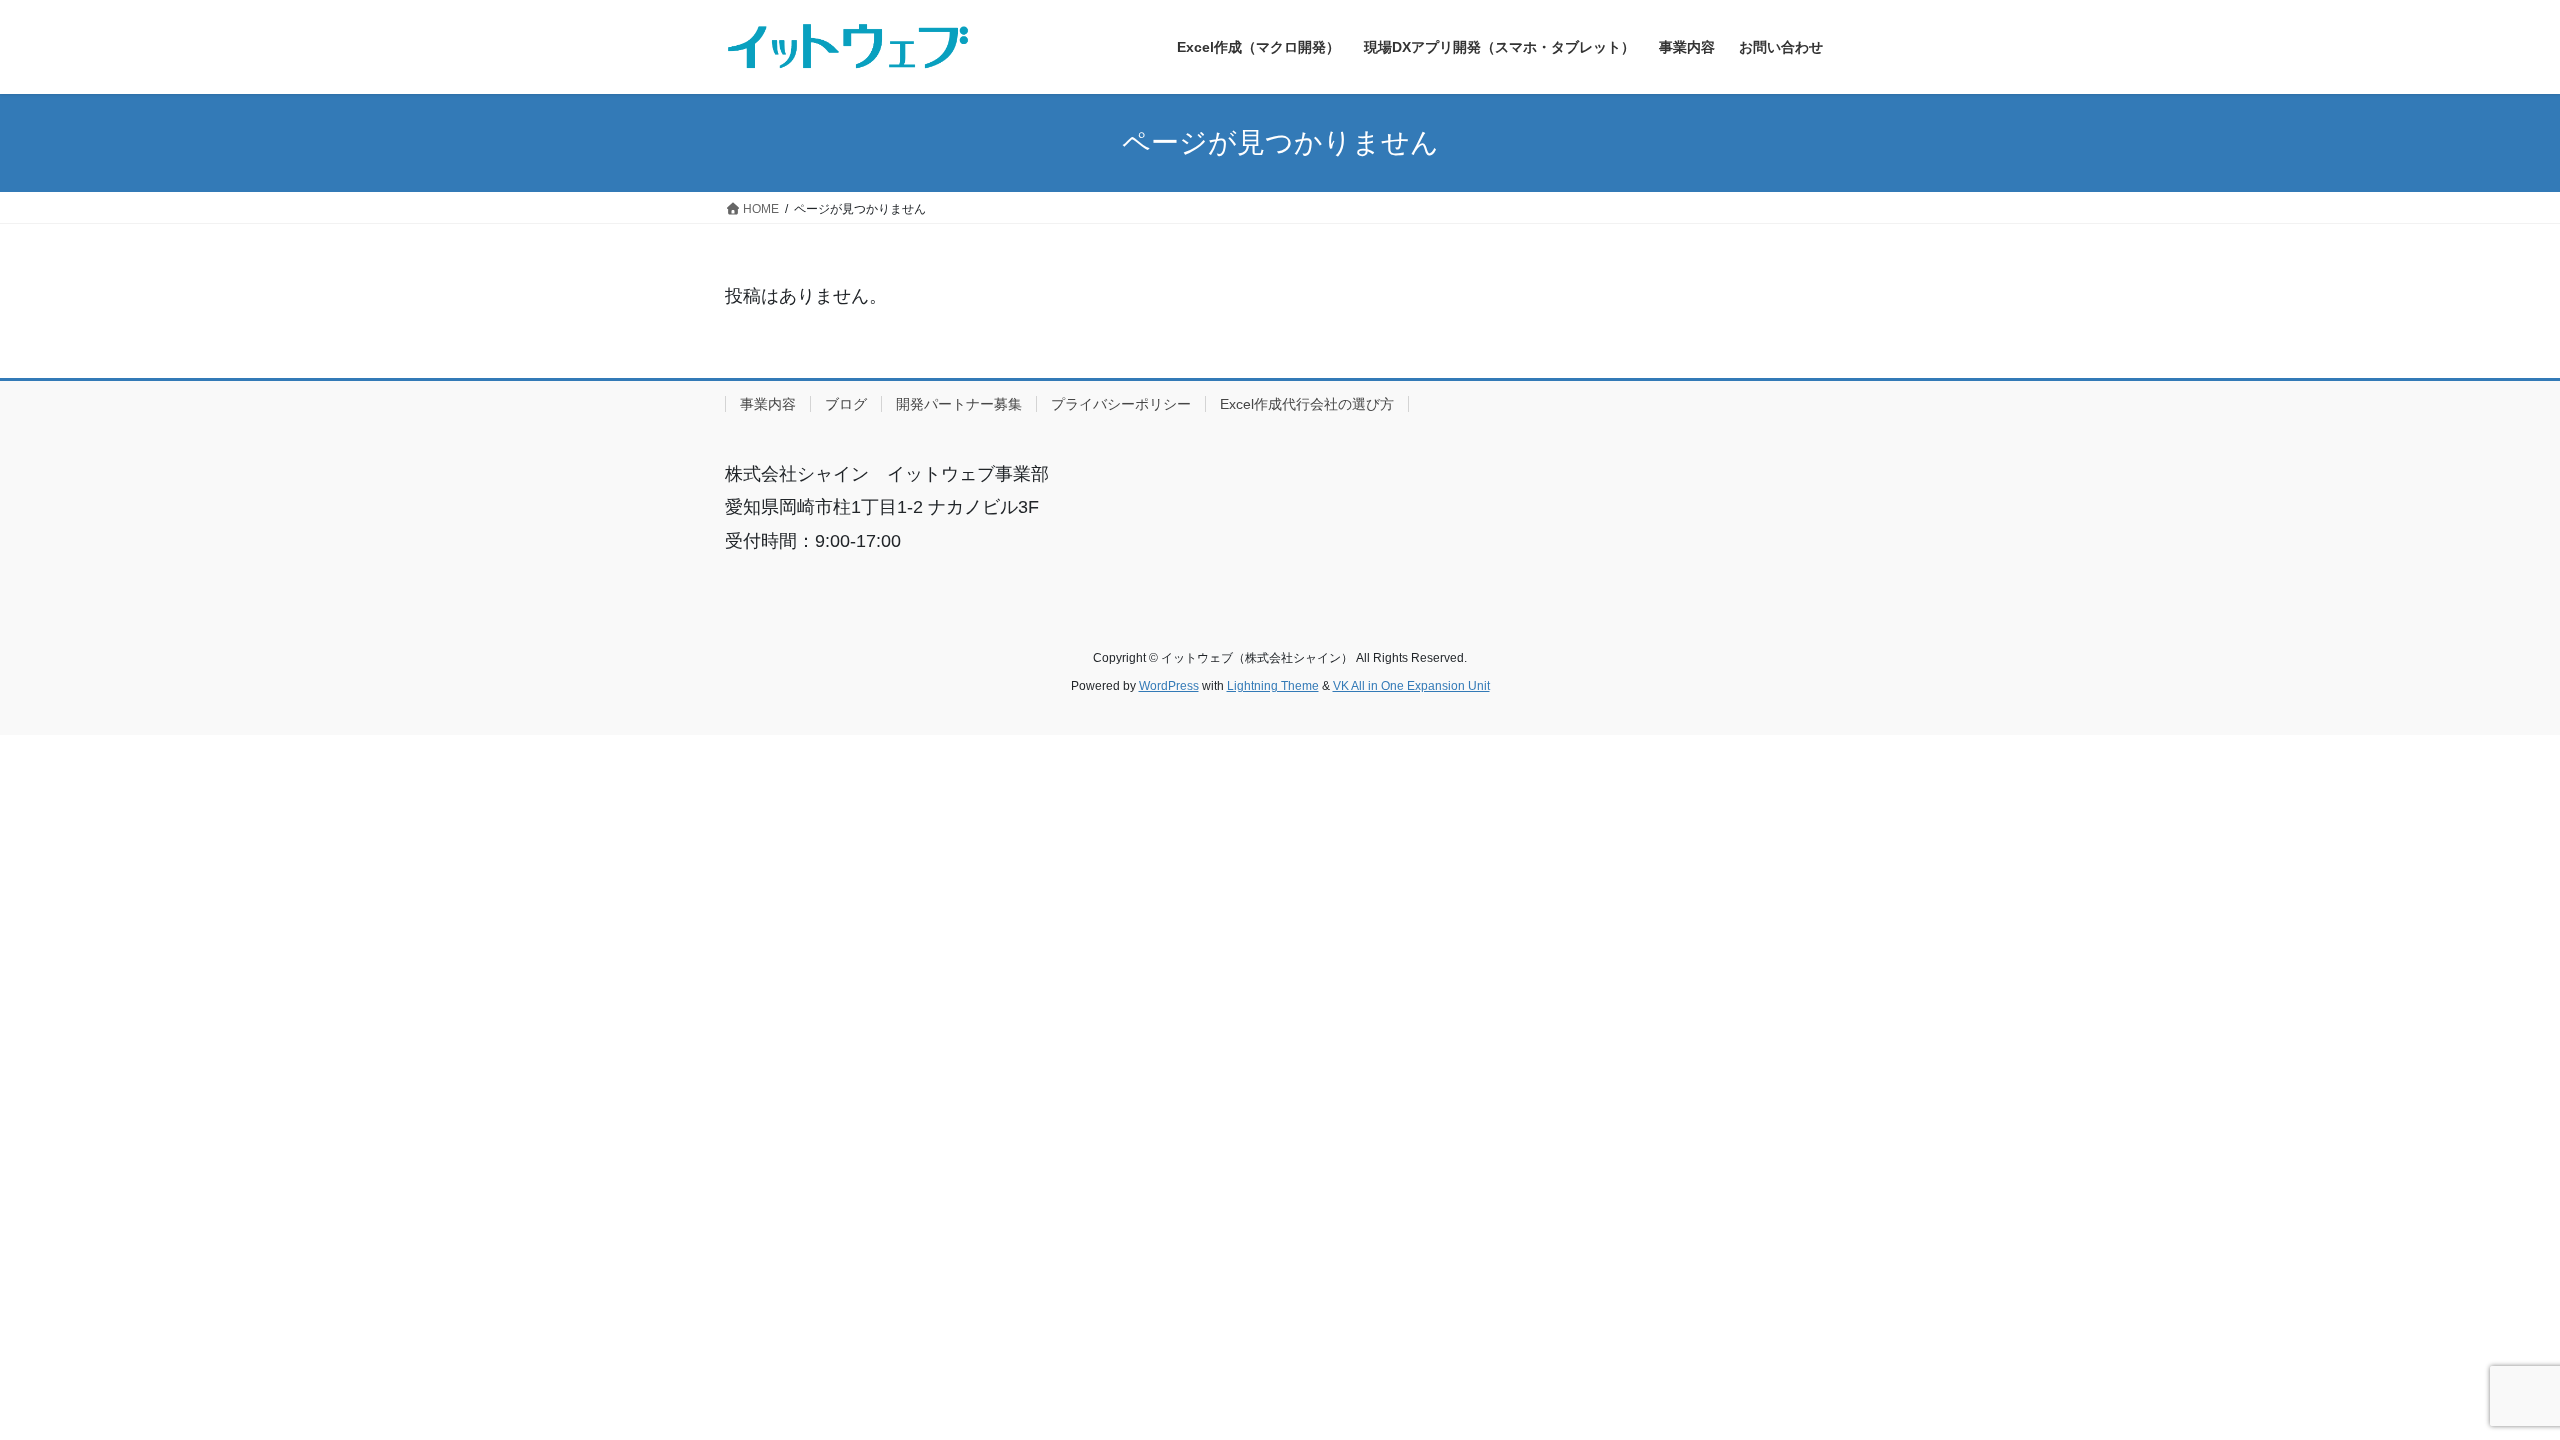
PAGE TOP (2485, 1379)
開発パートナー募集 (959, 404)
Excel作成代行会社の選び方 (1307, 404)
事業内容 (768, 404)
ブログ (846, 404)
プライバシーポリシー (1121, 404)
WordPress (1169, 686)
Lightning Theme (1273, 686)
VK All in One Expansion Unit (1411, 686)
